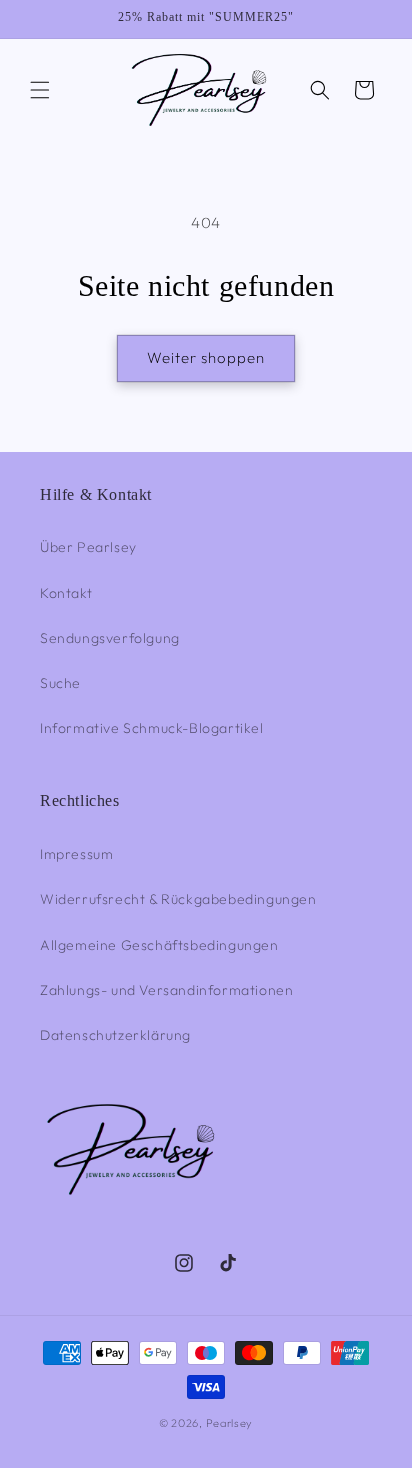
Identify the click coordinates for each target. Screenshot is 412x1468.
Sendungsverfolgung (110, 638)
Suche (60, 683)
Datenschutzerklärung (115, 1035)
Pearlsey (230, 1423)
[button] (40, 90)
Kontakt (66, 593)
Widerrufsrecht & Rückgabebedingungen (178, 899)
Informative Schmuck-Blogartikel (152, 728)
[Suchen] (320, 90)
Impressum (76, 854)
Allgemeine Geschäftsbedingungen (159, 945)
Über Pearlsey (88, 547)
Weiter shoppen (206, 357)
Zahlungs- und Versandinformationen (166, 990)
